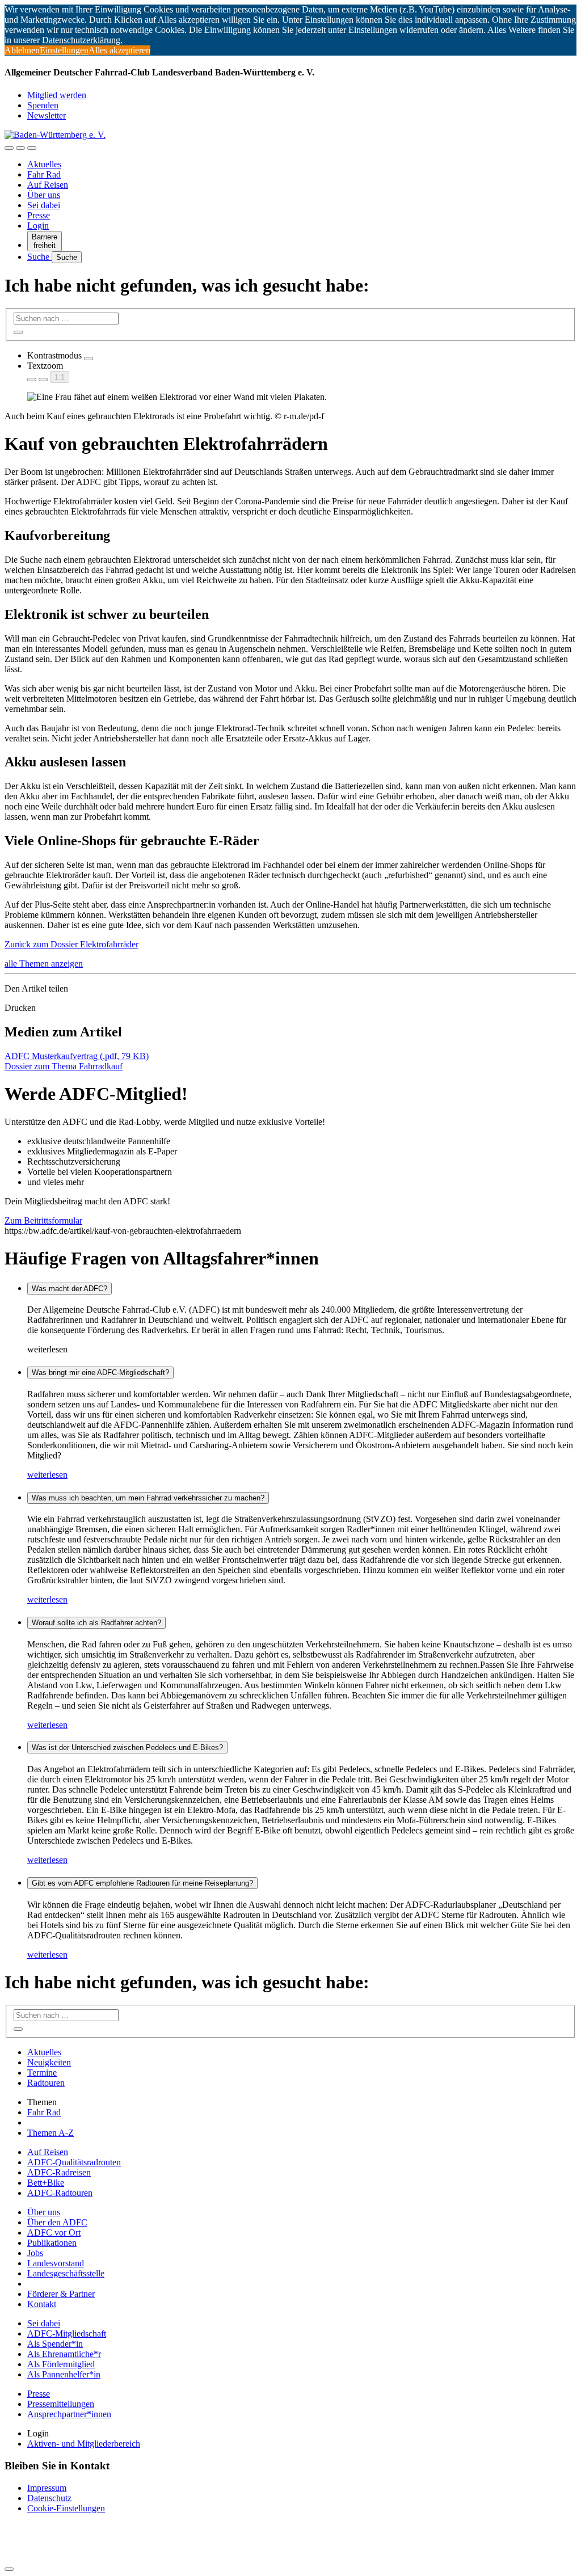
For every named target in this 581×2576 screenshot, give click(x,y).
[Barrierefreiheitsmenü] (9, 148)
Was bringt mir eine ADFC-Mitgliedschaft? (100, 1373)
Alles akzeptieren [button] (119, 50)
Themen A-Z (50, 2133)
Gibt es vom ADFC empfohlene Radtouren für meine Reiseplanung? (142, 1883)
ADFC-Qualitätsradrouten (74, 2162)
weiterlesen (47, 1475)
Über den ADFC (57, 2222)
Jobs (35, 2253)
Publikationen (52, 2243)
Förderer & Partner (61, 2294)
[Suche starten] (18, 332)
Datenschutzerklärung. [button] (82, 40)
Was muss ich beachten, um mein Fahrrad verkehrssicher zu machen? (148, 1498)
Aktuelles (44, 164)
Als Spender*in (55, 2344)
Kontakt (42, 2304)
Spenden (43, 105)
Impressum (47, 2488)
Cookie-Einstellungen (66, 2508)
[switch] (89, 359)
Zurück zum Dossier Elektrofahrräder (71, 944)
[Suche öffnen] (20, 148)
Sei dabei (44, 205)
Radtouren (46, 2083)
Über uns (44, 195)
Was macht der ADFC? (70, 1289)
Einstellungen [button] (64, 50)
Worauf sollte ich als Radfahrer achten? (96, 1623)
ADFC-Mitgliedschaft (67, 2333)
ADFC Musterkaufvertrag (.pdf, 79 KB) (77, 1056)
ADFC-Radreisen (59, 2172)
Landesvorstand (56, 2263)
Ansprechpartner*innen (69, 2414)
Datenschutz (49, 2498)
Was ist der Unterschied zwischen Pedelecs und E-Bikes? (127, 1747)
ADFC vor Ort (54, 2233)
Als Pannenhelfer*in (64, 2374)
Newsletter (47, 115)
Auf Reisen (48, 185)
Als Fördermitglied (61, 2364)
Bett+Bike (46, 2183)
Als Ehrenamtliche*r (64, 2354)
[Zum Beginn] (9, 2569)
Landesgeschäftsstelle (66, 2273)
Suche (39, 257)
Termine (42, 2073)
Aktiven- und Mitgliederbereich (84, 2444)
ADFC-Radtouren (60, 2193)
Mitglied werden (57, 95)
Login (38, 225)
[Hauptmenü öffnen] (32, 148)
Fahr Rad (44, 174)
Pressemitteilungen (61, 2404)
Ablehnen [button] (22, 50)
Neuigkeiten (49, 2062)
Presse (39, 215)
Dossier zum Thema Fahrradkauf (64, 1066)
